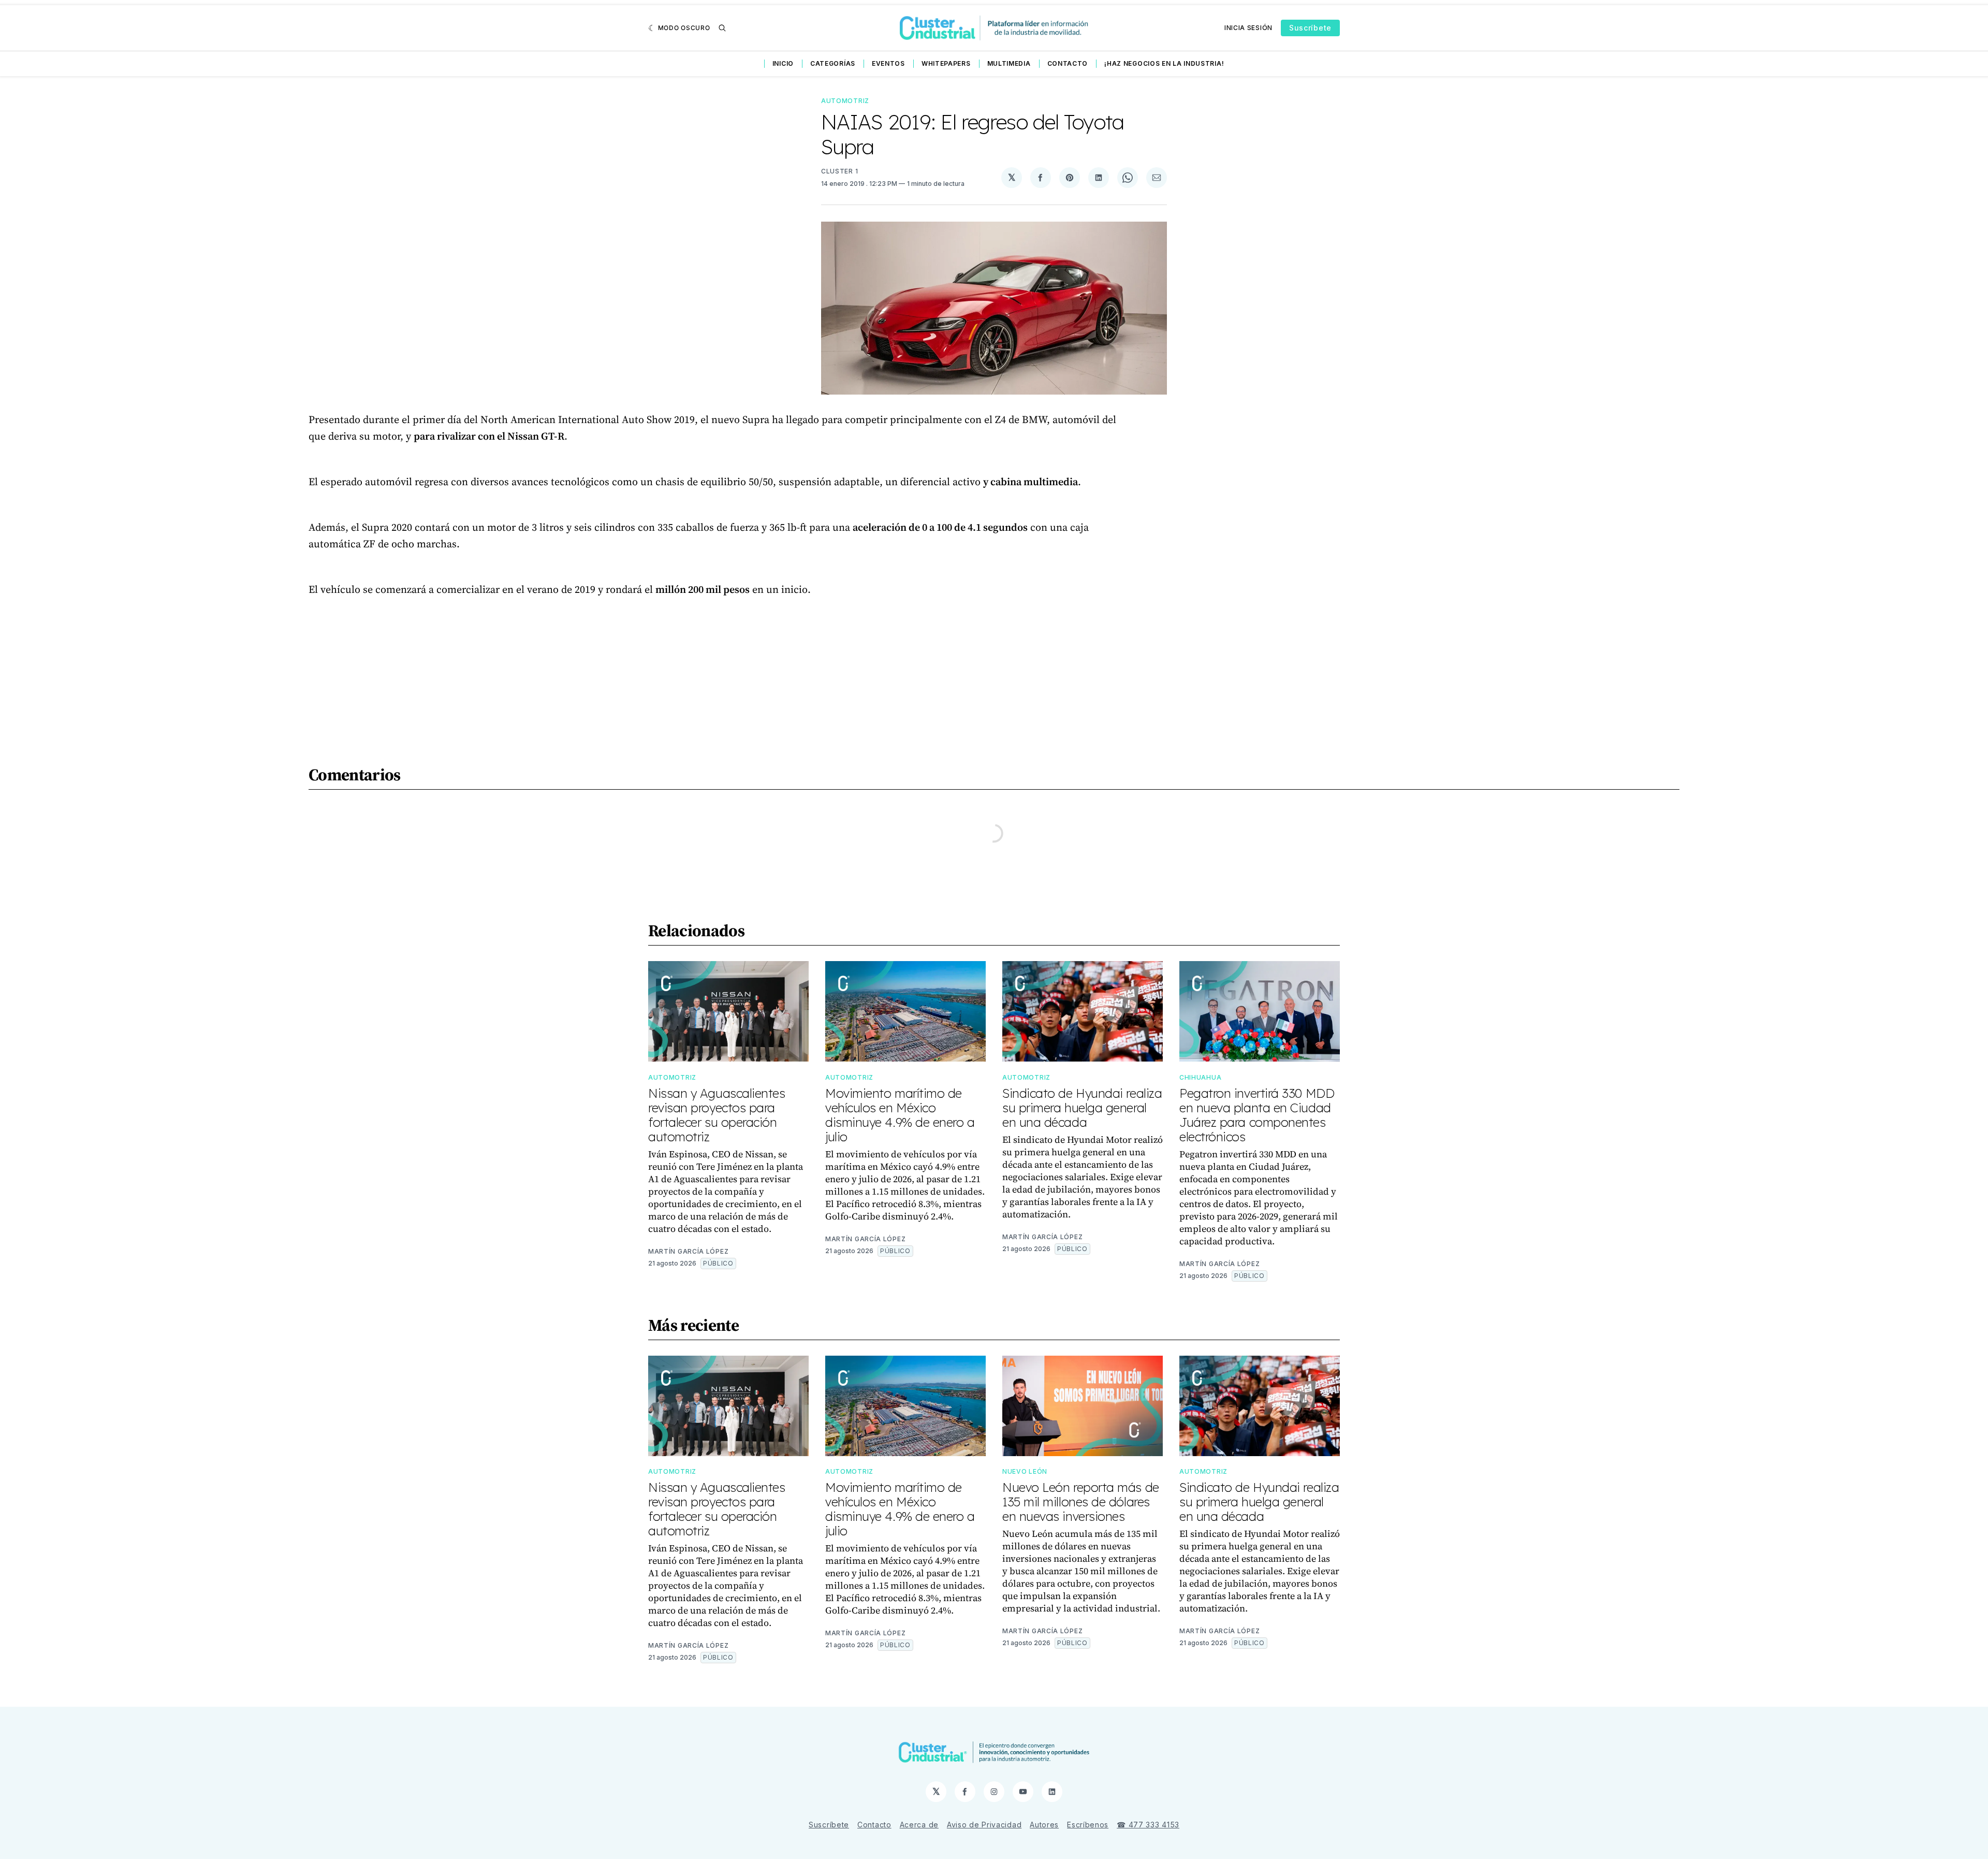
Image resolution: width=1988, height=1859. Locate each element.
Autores (1044, 1825)
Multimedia (1009, 63)
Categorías (833, 63)
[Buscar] (722, 28)
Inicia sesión (1248, 28)
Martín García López (688, 1251)
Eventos (888, 63)
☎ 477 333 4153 (1148, 1825)
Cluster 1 (839, 171)
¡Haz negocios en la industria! (1164, 63)
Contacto (1068, 63)
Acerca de (919, 1825)
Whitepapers (946, 63)
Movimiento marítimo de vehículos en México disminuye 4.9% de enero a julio (900, 1115)
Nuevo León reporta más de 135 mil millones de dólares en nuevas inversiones (1081, 1502)
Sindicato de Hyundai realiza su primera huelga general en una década (1082, 1108)
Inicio (783, 63)
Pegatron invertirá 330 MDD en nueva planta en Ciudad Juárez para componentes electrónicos (1257, 1115)
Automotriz (845, 101)
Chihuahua (1200, 1077)
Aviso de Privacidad (984, 1825)
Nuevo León (1025, 1471)
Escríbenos (1088, 1825)
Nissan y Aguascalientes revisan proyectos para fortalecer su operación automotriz (717, 1115)
